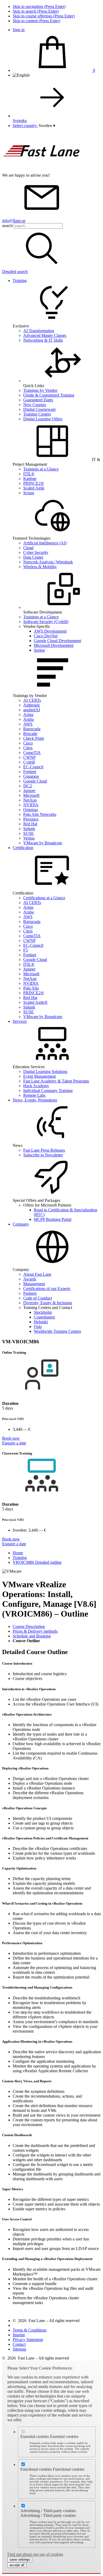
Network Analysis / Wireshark (48, 562)
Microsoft (31, 795)
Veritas (29, 838)
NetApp (30, 800)
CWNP (29, 757)
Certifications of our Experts (47, 1289)
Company (21, 1224)
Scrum (29, 493)
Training (20, 281)
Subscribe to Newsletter (43, 1155)
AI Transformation (39, 331)
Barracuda (32, 729)
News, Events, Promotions (35, 1100)
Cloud (28, 548)
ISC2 (28, 786)
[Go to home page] (42, 170)
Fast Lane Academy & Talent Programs (56, 1081)
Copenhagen (44, 1317)
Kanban (30, 479)
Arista (28, 715)
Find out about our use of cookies (35, 2554)
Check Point (34, 738)
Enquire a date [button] (14, 1443)
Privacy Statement (28, 2340)
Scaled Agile (34, 488)
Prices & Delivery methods (35, 1631)
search (7, 226)
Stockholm (43, 1312)
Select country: (25, 126)
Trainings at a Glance (41, 469)
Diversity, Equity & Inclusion (48, 1303)
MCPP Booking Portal (53, 1219)
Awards (30, 1279)
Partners (30, 1293)
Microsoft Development (54, 645)
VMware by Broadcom (43, 843)
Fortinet (30, 772)
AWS (28, 724)
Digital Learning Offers (43, 419)
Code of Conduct (38, 1298)
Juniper (29, 791)
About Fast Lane (37, 1274)
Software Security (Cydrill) (46, 622)
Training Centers (37, 414)
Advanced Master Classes (45, 335)
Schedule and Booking (32, 1636)
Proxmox (31, 819)
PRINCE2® (34, 483)
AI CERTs (32, 700)
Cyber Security (36, 552)
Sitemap (19, 2349)
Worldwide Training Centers (57, 1331)
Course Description (29, 1626)
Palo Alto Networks (40, 814)
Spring (39, 650)
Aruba (29, 719)
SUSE (29, 833)
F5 (25, 950)
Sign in (19, 30)
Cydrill (29, 762)
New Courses (35, 405)
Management (34, 1284)
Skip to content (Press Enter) (36, 21)
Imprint (19, 2335)
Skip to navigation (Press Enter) (39, 6)
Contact (19, 2344)
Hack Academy (36, 1086)
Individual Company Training (48, 1091)
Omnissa (31, 810)
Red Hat (30, 824)
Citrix (28, 748)
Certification (23, 848)
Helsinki (41, 1322)
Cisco (28, 743)
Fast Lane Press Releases (44, 1150)
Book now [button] (11, 1438)
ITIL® (29, 474)
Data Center (33, 557)
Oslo (38, 1327)
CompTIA (32, 753)
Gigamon (31, 776)
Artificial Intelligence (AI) (45, 543)
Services (20, 1021)
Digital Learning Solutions (45, 1072)
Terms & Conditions (30, 2330)
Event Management (39, 1076)
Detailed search (15, 272)
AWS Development (50, 631)
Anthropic (32, 705)
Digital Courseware (39, 409)
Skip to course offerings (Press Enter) (44, 16)
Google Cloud (35, 781)
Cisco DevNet (46, 636)
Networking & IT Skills (43, 340)
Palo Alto (31, 988)
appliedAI (32, 710)
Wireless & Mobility (40, 567)
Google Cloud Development (57, 641)
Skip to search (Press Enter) (36, 11)
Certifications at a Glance (44, 898)
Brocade (30, 734)
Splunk (29, 829)
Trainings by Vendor (40, 390)
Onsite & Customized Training (49, 395)
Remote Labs (34, 1095)
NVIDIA (31, 805)
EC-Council (33, 767)
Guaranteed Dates (38, 400)
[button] (47, 126)
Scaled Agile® (35, 1002)
